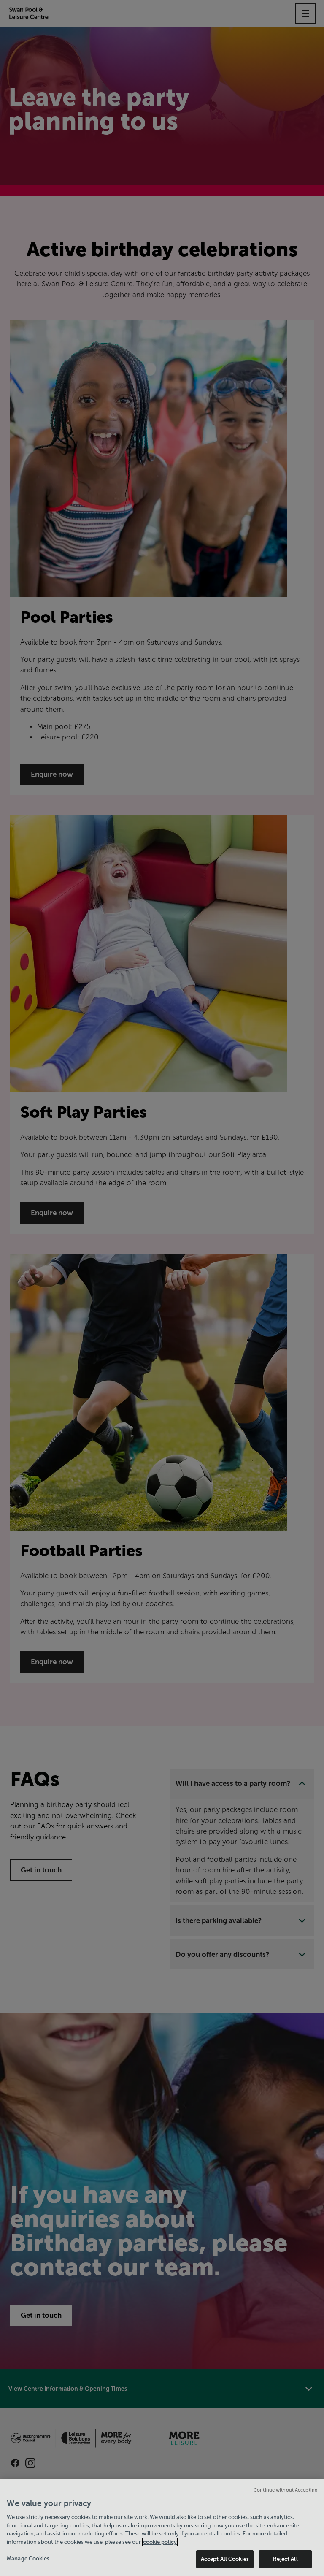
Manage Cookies (28, 2558)
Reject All (285, 2559)
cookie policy (160, 2542)
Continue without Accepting (286, 2490)
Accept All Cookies (225, 2559)
